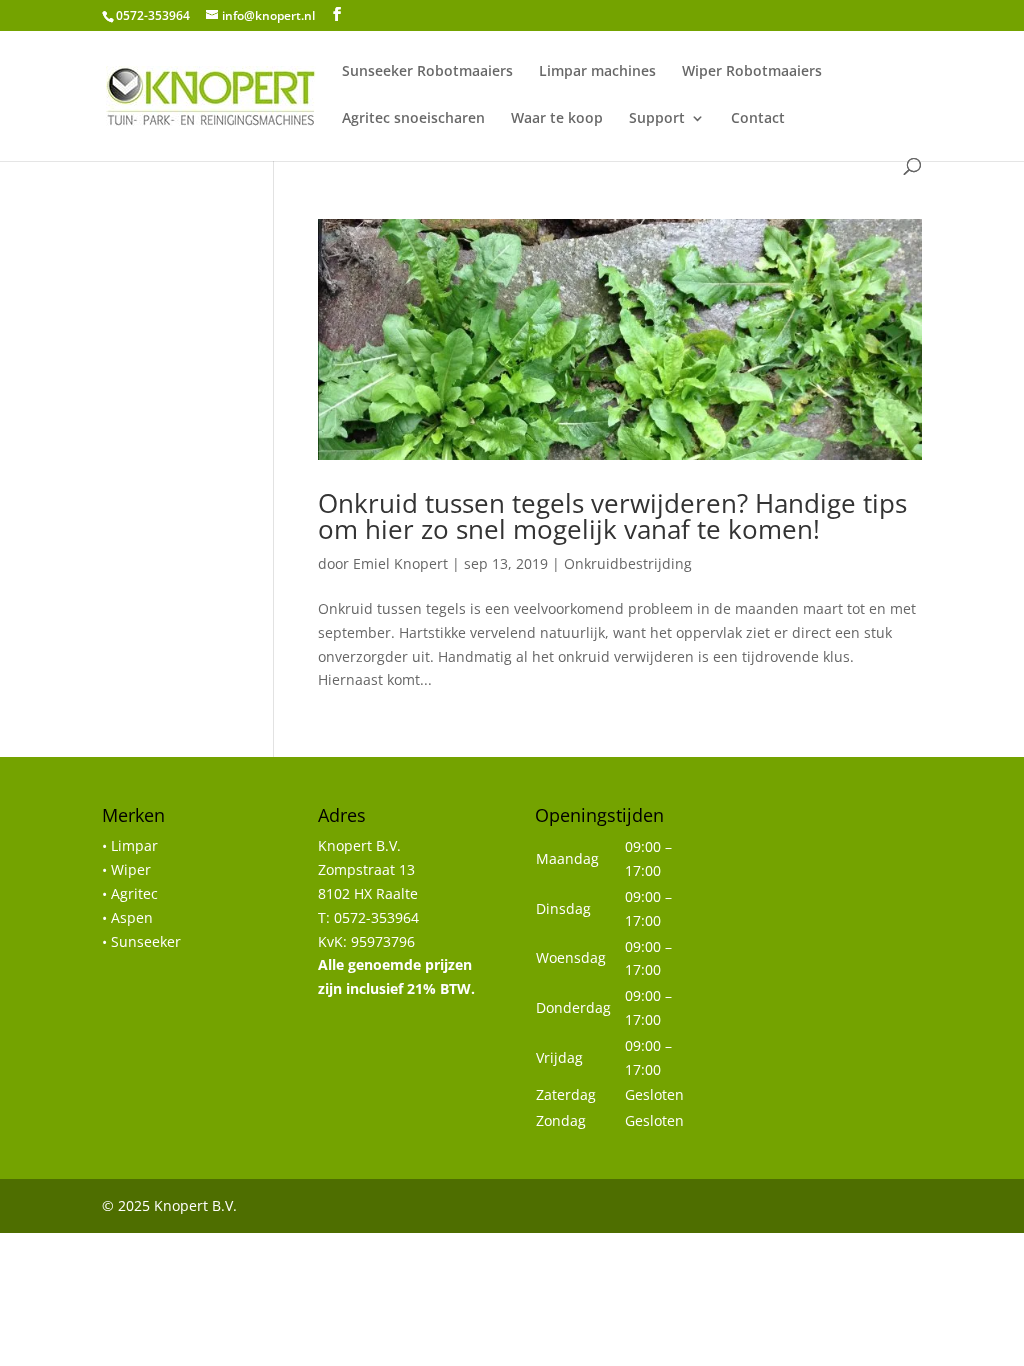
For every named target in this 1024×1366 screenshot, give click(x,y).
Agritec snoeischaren (413, 119)
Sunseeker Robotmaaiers (427, 72)
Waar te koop (557, 119)
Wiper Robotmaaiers (752, 72)
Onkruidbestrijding (628, 563)
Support (657, 119)
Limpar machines (597, 72)
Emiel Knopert (400, 563)
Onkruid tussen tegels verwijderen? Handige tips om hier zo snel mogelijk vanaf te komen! (612, 516)
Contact (758, 119)
